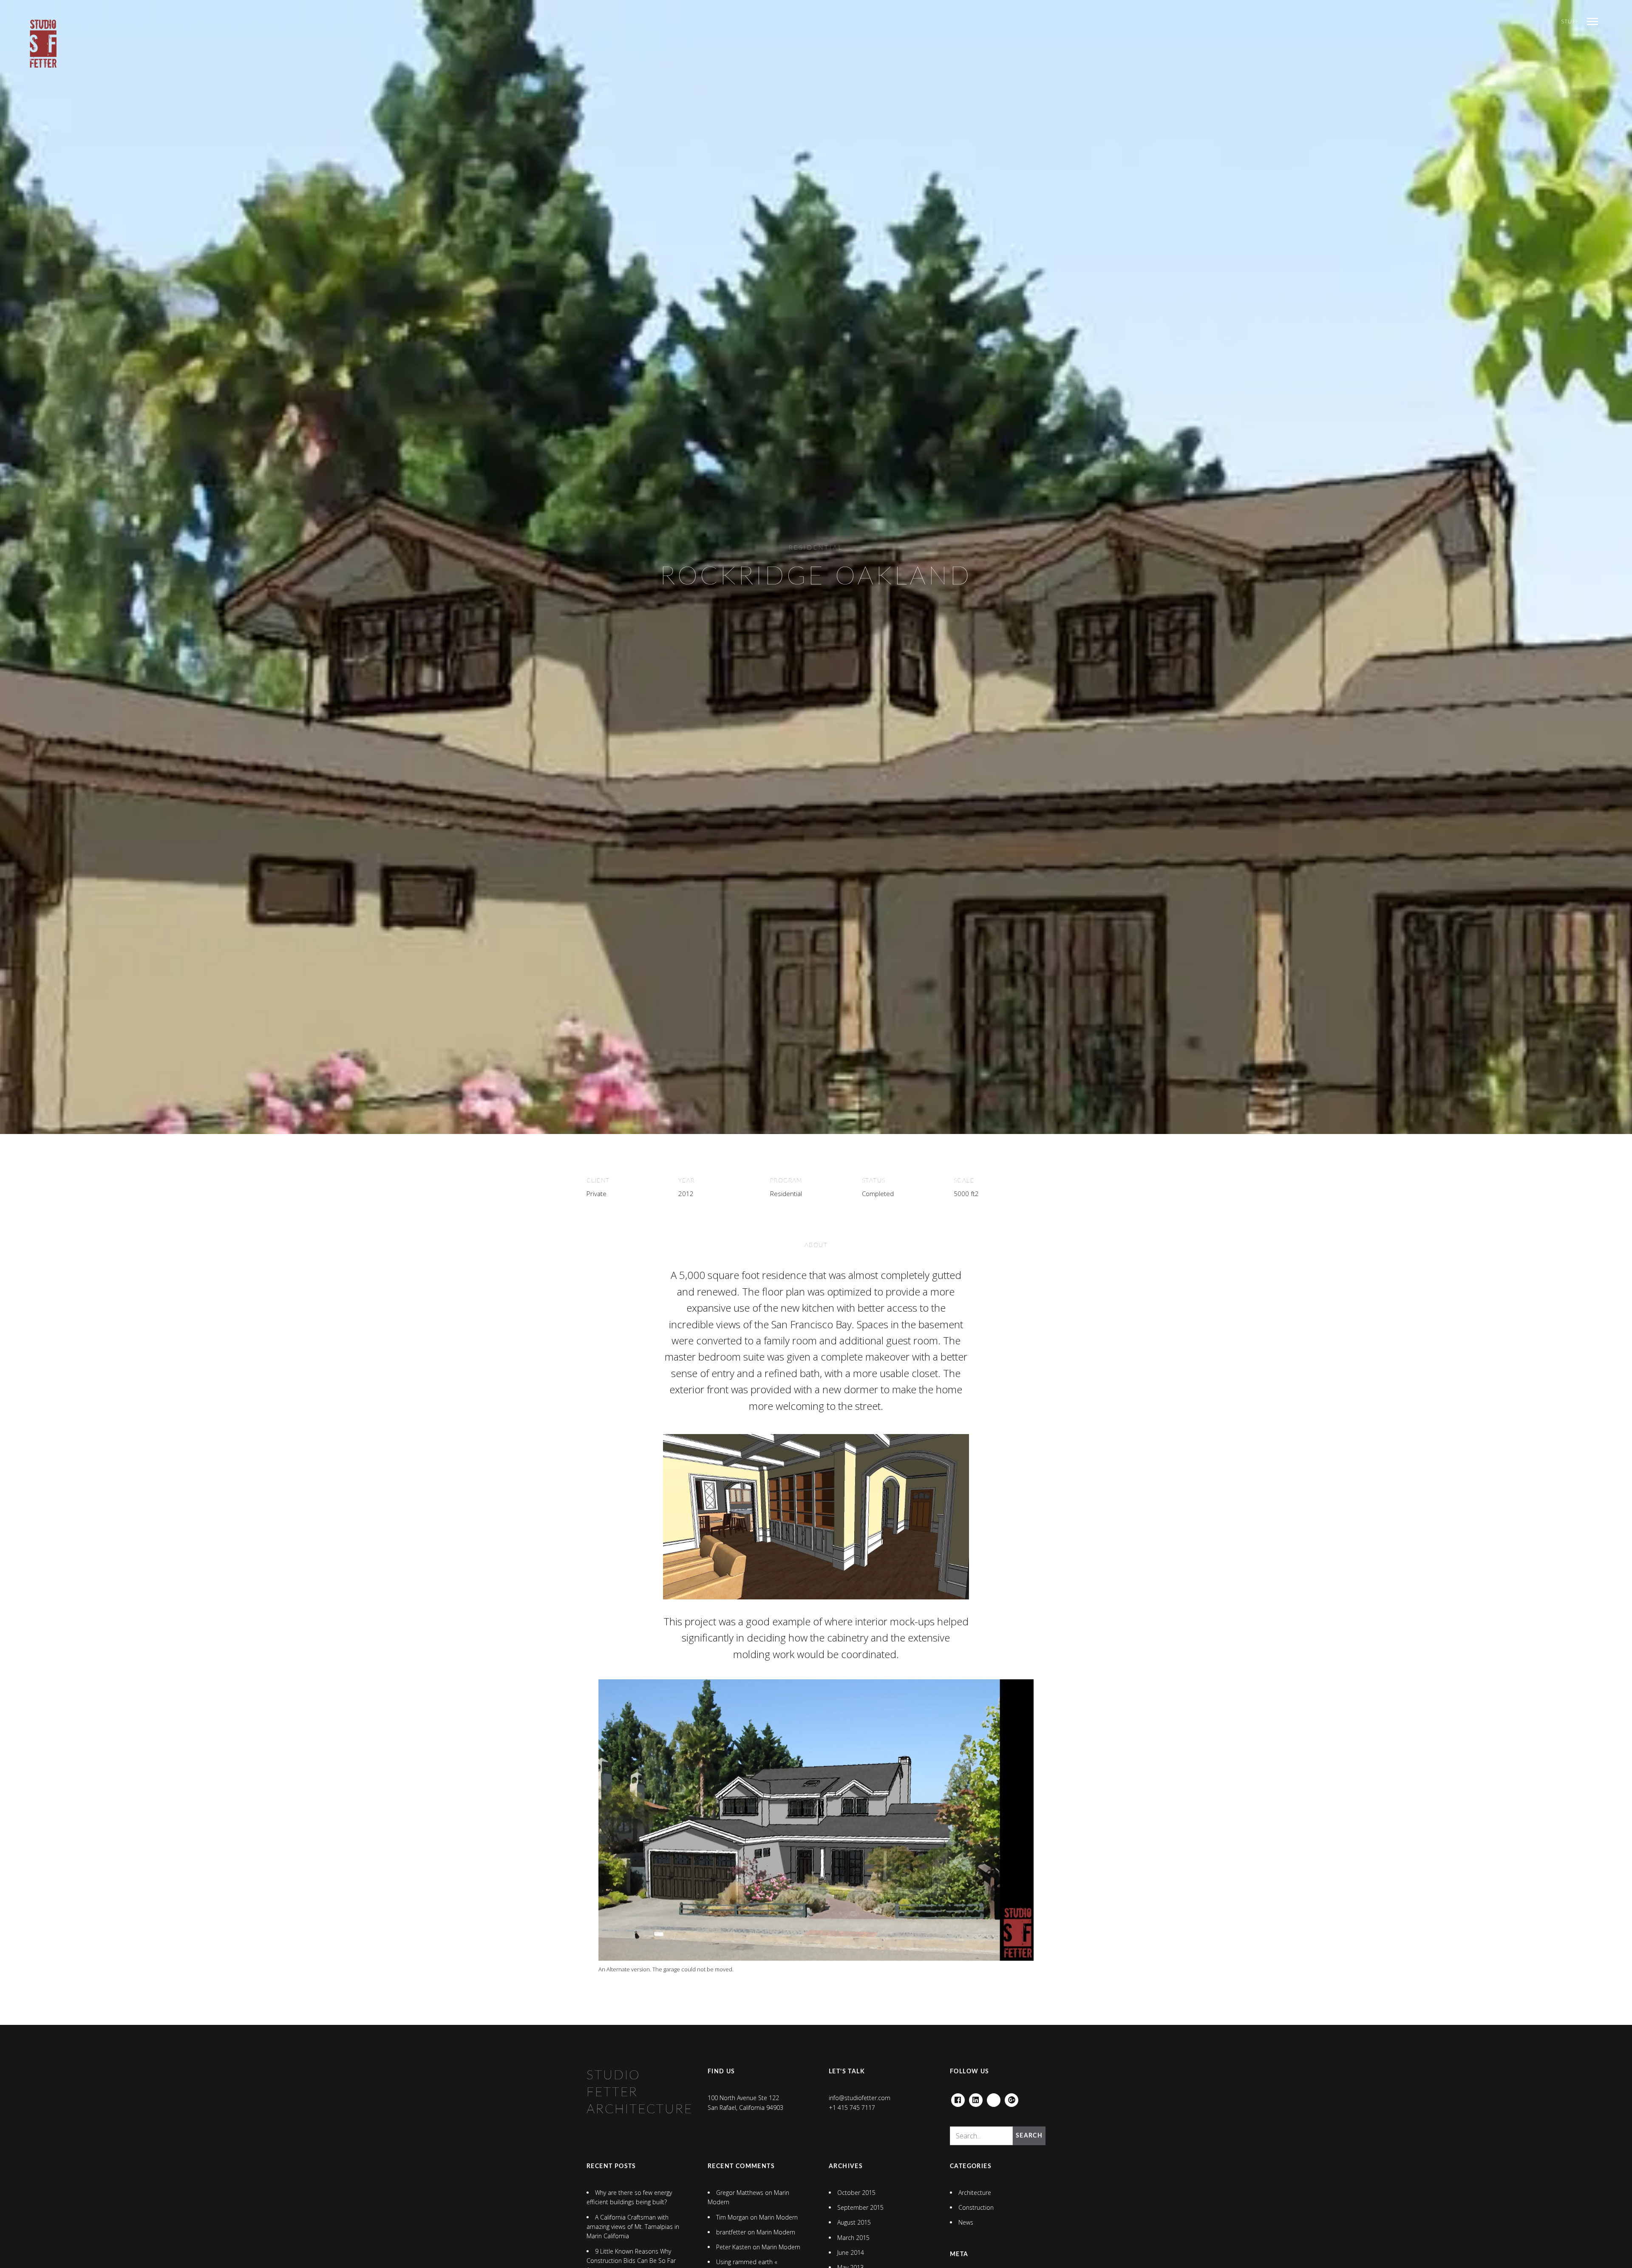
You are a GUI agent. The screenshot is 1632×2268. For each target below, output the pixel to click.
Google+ (1011, 2098)
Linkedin (976, 2098)
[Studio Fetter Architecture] (43, 44)
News (966, 2222)
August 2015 (854, 2222)
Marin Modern (778, 2217)
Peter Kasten (734, 2247)
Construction (976, 2207)
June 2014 (851, 2252)
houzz (994, 2098)
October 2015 (856, 2193)
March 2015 (853, 2238)
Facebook (958, 2098)
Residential (816, 548)
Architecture (975, 2193)
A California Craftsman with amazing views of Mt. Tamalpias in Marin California (633, 2227)
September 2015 (860, 2207)
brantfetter (731, 2232)
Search (1029, 2136)
